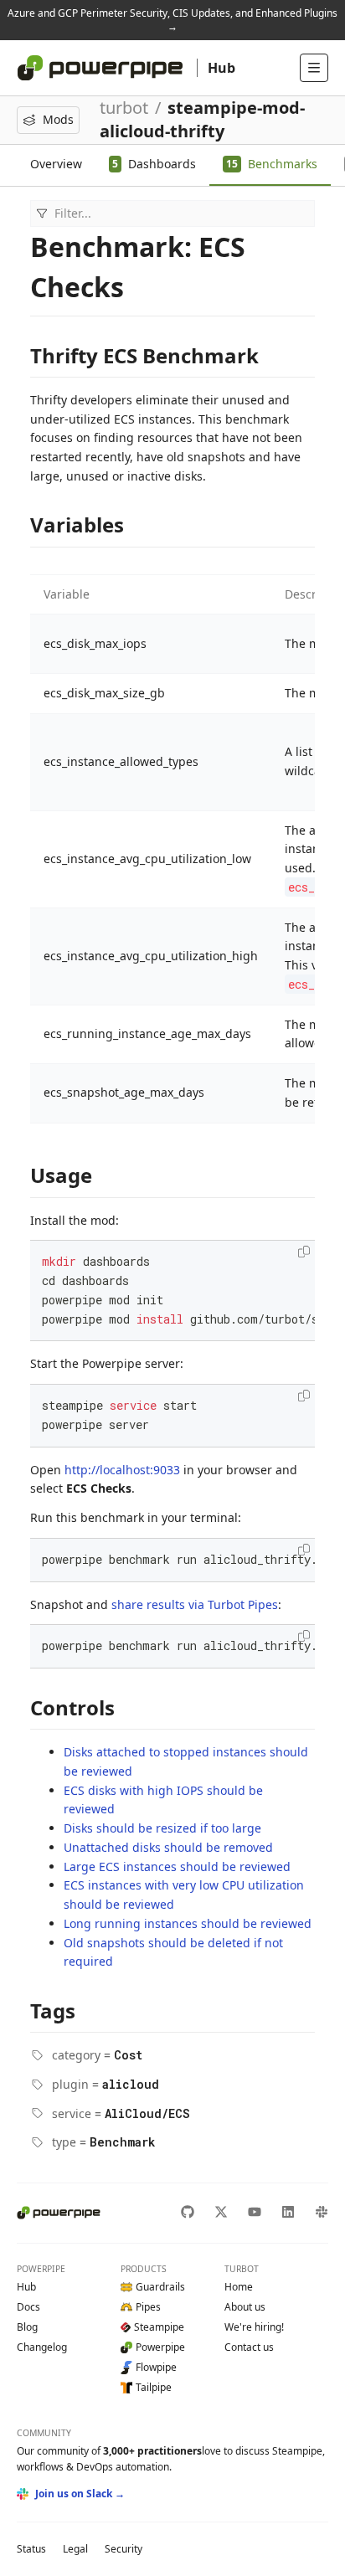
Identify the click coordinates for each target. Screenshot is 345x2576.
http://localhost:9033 (122, 1470)
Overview (56, 164)
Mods (58, 119)
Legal (75, 2549)
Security (124, 2549)
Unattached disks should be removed (168, 1847)
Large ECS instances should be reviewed (177, 1866)
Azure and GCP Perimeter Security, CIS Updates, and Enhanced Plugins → (172, 20)
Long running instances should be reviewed (188, 1923)
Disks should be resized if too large (162, 1828)
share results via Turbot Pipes (195, 1604)
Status (31, 2549)
